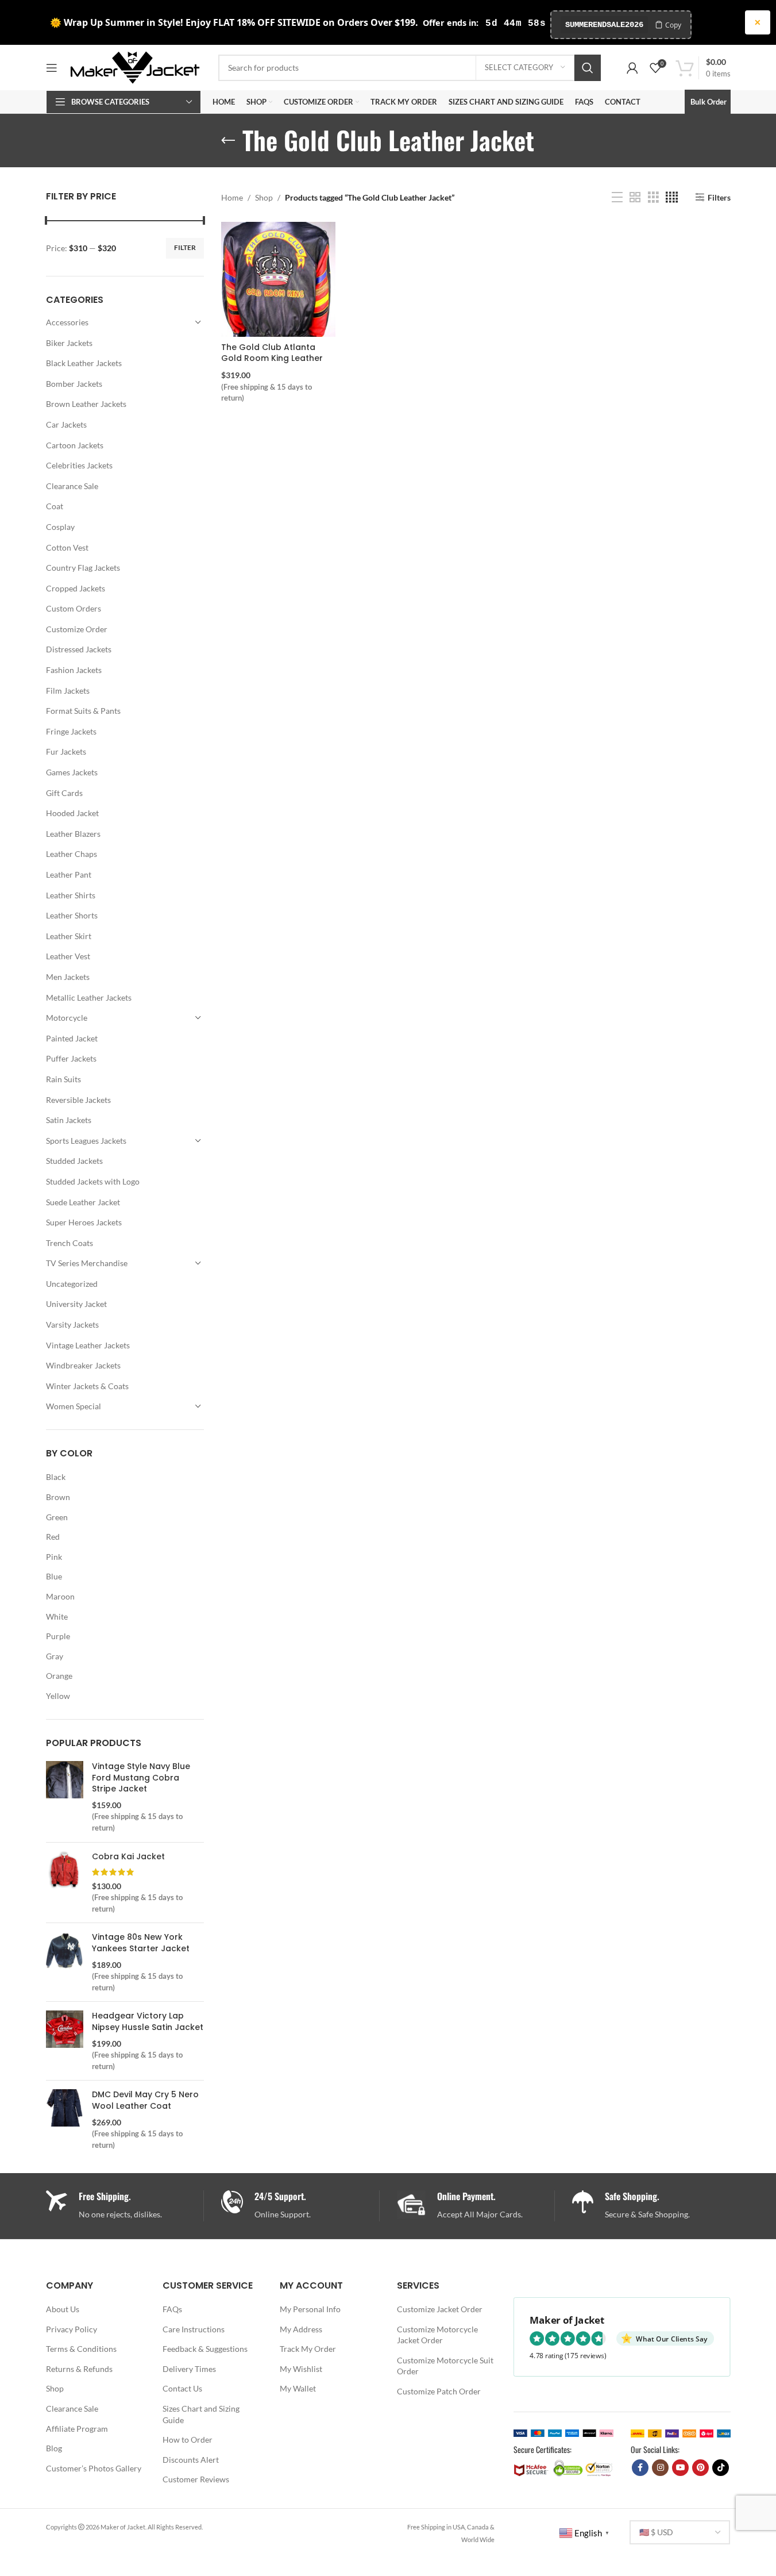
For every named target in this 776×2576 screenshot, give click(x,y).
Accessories (67, 322)
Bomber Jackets (74, 384)
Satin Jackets (69, 1120)
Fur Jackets (66, 751)
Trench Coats (70, 1243)
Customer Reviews (196, 2479)
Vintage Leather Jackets (88, 1345)
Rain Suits (63, 1079)
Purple (58, 1636)
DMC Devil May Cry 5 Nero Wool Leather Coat (145, 2100)
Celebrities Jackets (79, 465)
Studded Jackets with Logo (93, 1181)
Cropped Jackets (76, 588)
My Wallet (298, 2388)
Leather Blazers (73, 834)
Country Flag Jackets (83, 568)
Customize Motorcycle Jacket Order (437, 2335)
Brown (58, 1497)
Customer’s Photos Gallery (94, 2468)
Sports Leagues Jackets (86, 1141)
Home (232, 197)
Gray (55, 1656)
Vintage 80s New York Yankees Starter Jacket (141, 1943)
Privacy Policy (72, 2329)
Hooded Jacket (72, 813)
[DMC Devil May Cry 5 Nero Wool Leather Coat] (65, 2120)
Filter (185, 247)
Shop (264, 197)
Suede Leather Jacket (83, 1202)
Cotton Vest (67, 547)
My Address (301, 2329)
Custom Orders (74, 608)
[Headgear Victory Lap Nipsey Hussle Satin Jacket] (65, 2041)
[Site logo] (135, 66)
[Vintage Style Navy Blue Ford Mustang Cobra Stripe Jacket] (65, 1797)
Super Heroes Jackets (84, 1222)
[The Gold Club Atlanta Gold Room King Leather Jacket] (278, 279)
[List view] (617, 197)
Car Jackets (66, 424)
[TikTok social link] (721, 2468)
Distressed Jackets (79, 649)
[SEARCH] (588, 68)
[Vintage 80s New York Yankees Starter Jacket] (65, 1962)
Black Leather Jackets (84, 363)
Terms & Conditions (81, 2349)
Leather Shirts (71, 895)
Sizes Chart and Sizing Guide (201, 2414)
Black (56, 1477)
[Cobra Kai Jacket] (65, 1883)
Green (57, 1517)
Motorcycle (67, 1018)
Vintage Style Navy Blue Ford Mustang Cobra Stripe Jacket (141, 1778)
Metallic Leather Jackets (89, 997)
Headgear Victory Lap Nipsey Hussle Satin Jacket (148, 2022)
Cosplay (60, 527)
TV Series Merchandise (87, 1263)
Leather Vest (68, 956)
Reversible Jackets (78, 1100)
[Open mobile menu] (52, 68)
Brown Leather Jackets (86, 404)
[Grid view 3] (653, 197)
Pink (54, 1557)
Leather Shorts (72, 915)
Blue (54, 1576)
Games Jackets (72, 772)
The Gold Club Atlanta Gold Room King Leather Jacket (272, 358)
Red (53, 1537)
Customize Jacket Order (440, 2309)
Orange (59, 1676)
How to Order (188, 2439)
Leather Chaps (72, 854)
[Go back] (228, 141)
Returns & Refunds (79, 2369)
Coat (55, 506)
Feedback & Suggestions (205, 2349)
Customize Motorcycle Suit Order (445, 2366)
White (57, 1616)
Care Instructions (194, 2329)
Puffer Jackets (71, 1058)
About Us (63, 2309)
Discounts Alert (191, 2460)
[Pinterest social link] (700, 2468)
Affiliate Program (77, 2429)
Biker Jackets (69, 343)
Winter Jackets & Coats (87, 1386)
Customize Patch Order (439, 2391)
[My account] (632, 68)
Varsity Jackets (72, 1324)
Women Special (74, 1406)
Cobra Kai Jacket (128, 1857)
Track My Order (308, 2349)
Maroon (60, 1596)
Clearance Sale (72, 486)
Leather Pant (69, 874)
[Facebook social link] (640, 2468)
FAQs (172, 2309)
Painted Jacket (72, 1038)
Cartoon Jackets (75, 445)
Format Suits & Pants (83, 711)
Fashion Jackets (74, 670)
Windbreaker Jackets (83, 1365)
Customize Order (77, 629)
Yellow (58, 1696)
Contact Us (182, 2388)
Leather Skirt (69, 936)
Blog (54, 2448)
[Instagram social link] (660, 2468)
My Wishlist (301, 2369)
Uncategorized (72, 1284)
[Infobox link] (300, 2206)
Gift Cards (64, 793)
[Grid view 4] (672, 197)
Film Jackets (68, 691)
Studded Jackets (74, 1161)
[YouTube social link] (680, 2468)
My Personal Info (310, 2309)
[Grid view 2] (635, 197)
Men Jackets (68, 977)
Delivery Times (189, 2369)
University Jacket (76, 1304)
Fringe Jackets (71, 731)
